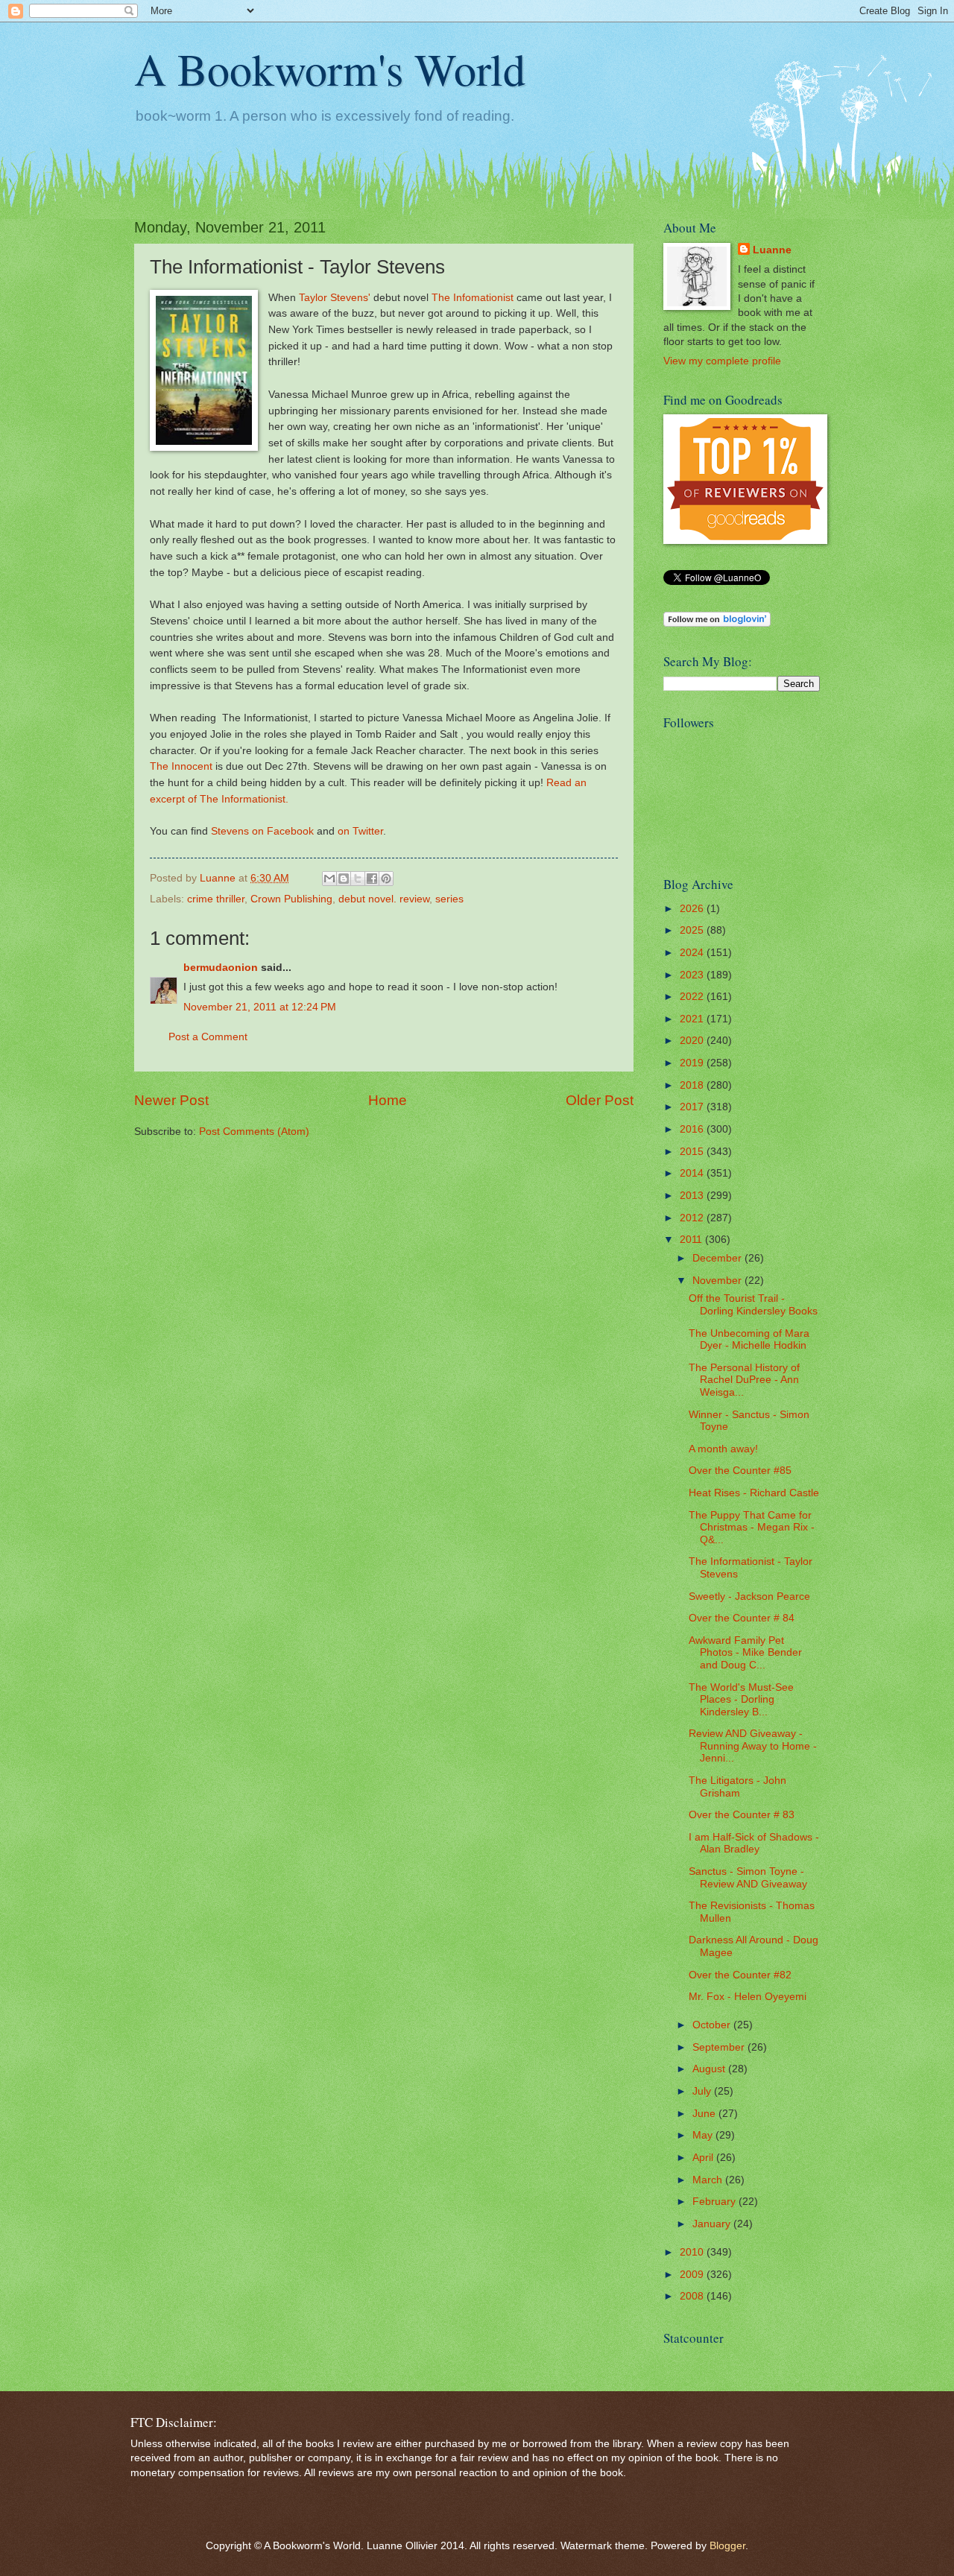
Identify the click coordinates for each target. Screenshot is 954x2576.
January (713, 2224)
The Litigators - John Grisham (737, 1787)
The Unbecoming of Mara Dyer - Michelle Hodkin (749, 1340)
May (704, 2135)
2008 (693, 2296)
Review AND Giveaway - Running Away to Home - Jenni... (753, 1746)
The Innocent (181, 766)
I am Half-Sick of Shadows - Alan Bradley (754, 1844)
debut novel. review (384, 899)
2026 (693, 909)
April (704, 2158)
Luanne (772, 250)
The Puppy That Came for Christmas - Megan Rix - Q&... (752, 1528)
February (715, 2202)
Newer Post (171, 1100)
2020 (693, 1041)
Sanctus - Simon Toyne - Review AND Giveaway (748, 1878)
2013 (693, 1196)
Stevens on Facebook (262, 831)
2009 (693, 2275)
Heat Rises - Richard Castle (754, 1493)
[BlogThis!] (344, 879)
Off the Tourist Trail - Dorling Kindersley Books (753, 1305)
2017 (693, 1107)
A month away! (723, 1449)
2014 (693, 1173)
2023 (693, 975)
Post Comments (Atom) (254, 1132)
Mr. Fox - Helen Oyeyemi (748, 1997)
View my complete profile (722, 361)
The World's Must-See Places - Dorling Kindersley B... (741, 1700)
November (718, 1281)
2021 (693, 1019)
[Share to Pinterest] (386, 879)
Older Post (600, 1100)
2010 (693, 2252)
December (718, 1258)
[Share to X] (358, 879)
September (720, 2047)
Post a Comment (208, 1037)
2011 (692, 1240)
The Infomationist (473, 297)
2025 (693, 930)
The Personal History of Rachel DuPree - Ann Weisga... (744, 1380)
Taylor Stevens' (335, 297)
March (709, 2180)
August (710, 2069)
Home (388, 1100)
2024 (693, 953)
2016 (693, 1129)
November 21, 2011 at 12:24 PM (260, 1007)
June (705, 2114)
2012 (693, 1218)
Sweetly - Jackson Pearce (749, 1596)
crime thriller (216, 899)
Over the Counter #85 (740, 1471)
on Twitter (360, 831)
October (713, 2025)
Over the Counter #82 (740, 1975)
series (449, 899)
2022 (693, 997)
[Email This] (329, 879)
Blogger (727, 2546)
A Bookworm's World (330, 69)
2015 (693, 1152)
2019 (693, 1063)
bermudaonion (221, 968)
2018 (693, 1085)
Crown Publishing (291, 899)
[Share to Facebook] (372, 879)
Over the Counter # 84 (742, 1618)
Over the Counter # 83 (742, 1815)
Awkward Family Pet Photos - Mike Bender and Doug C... (745, 1653)
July (703, 2091)
